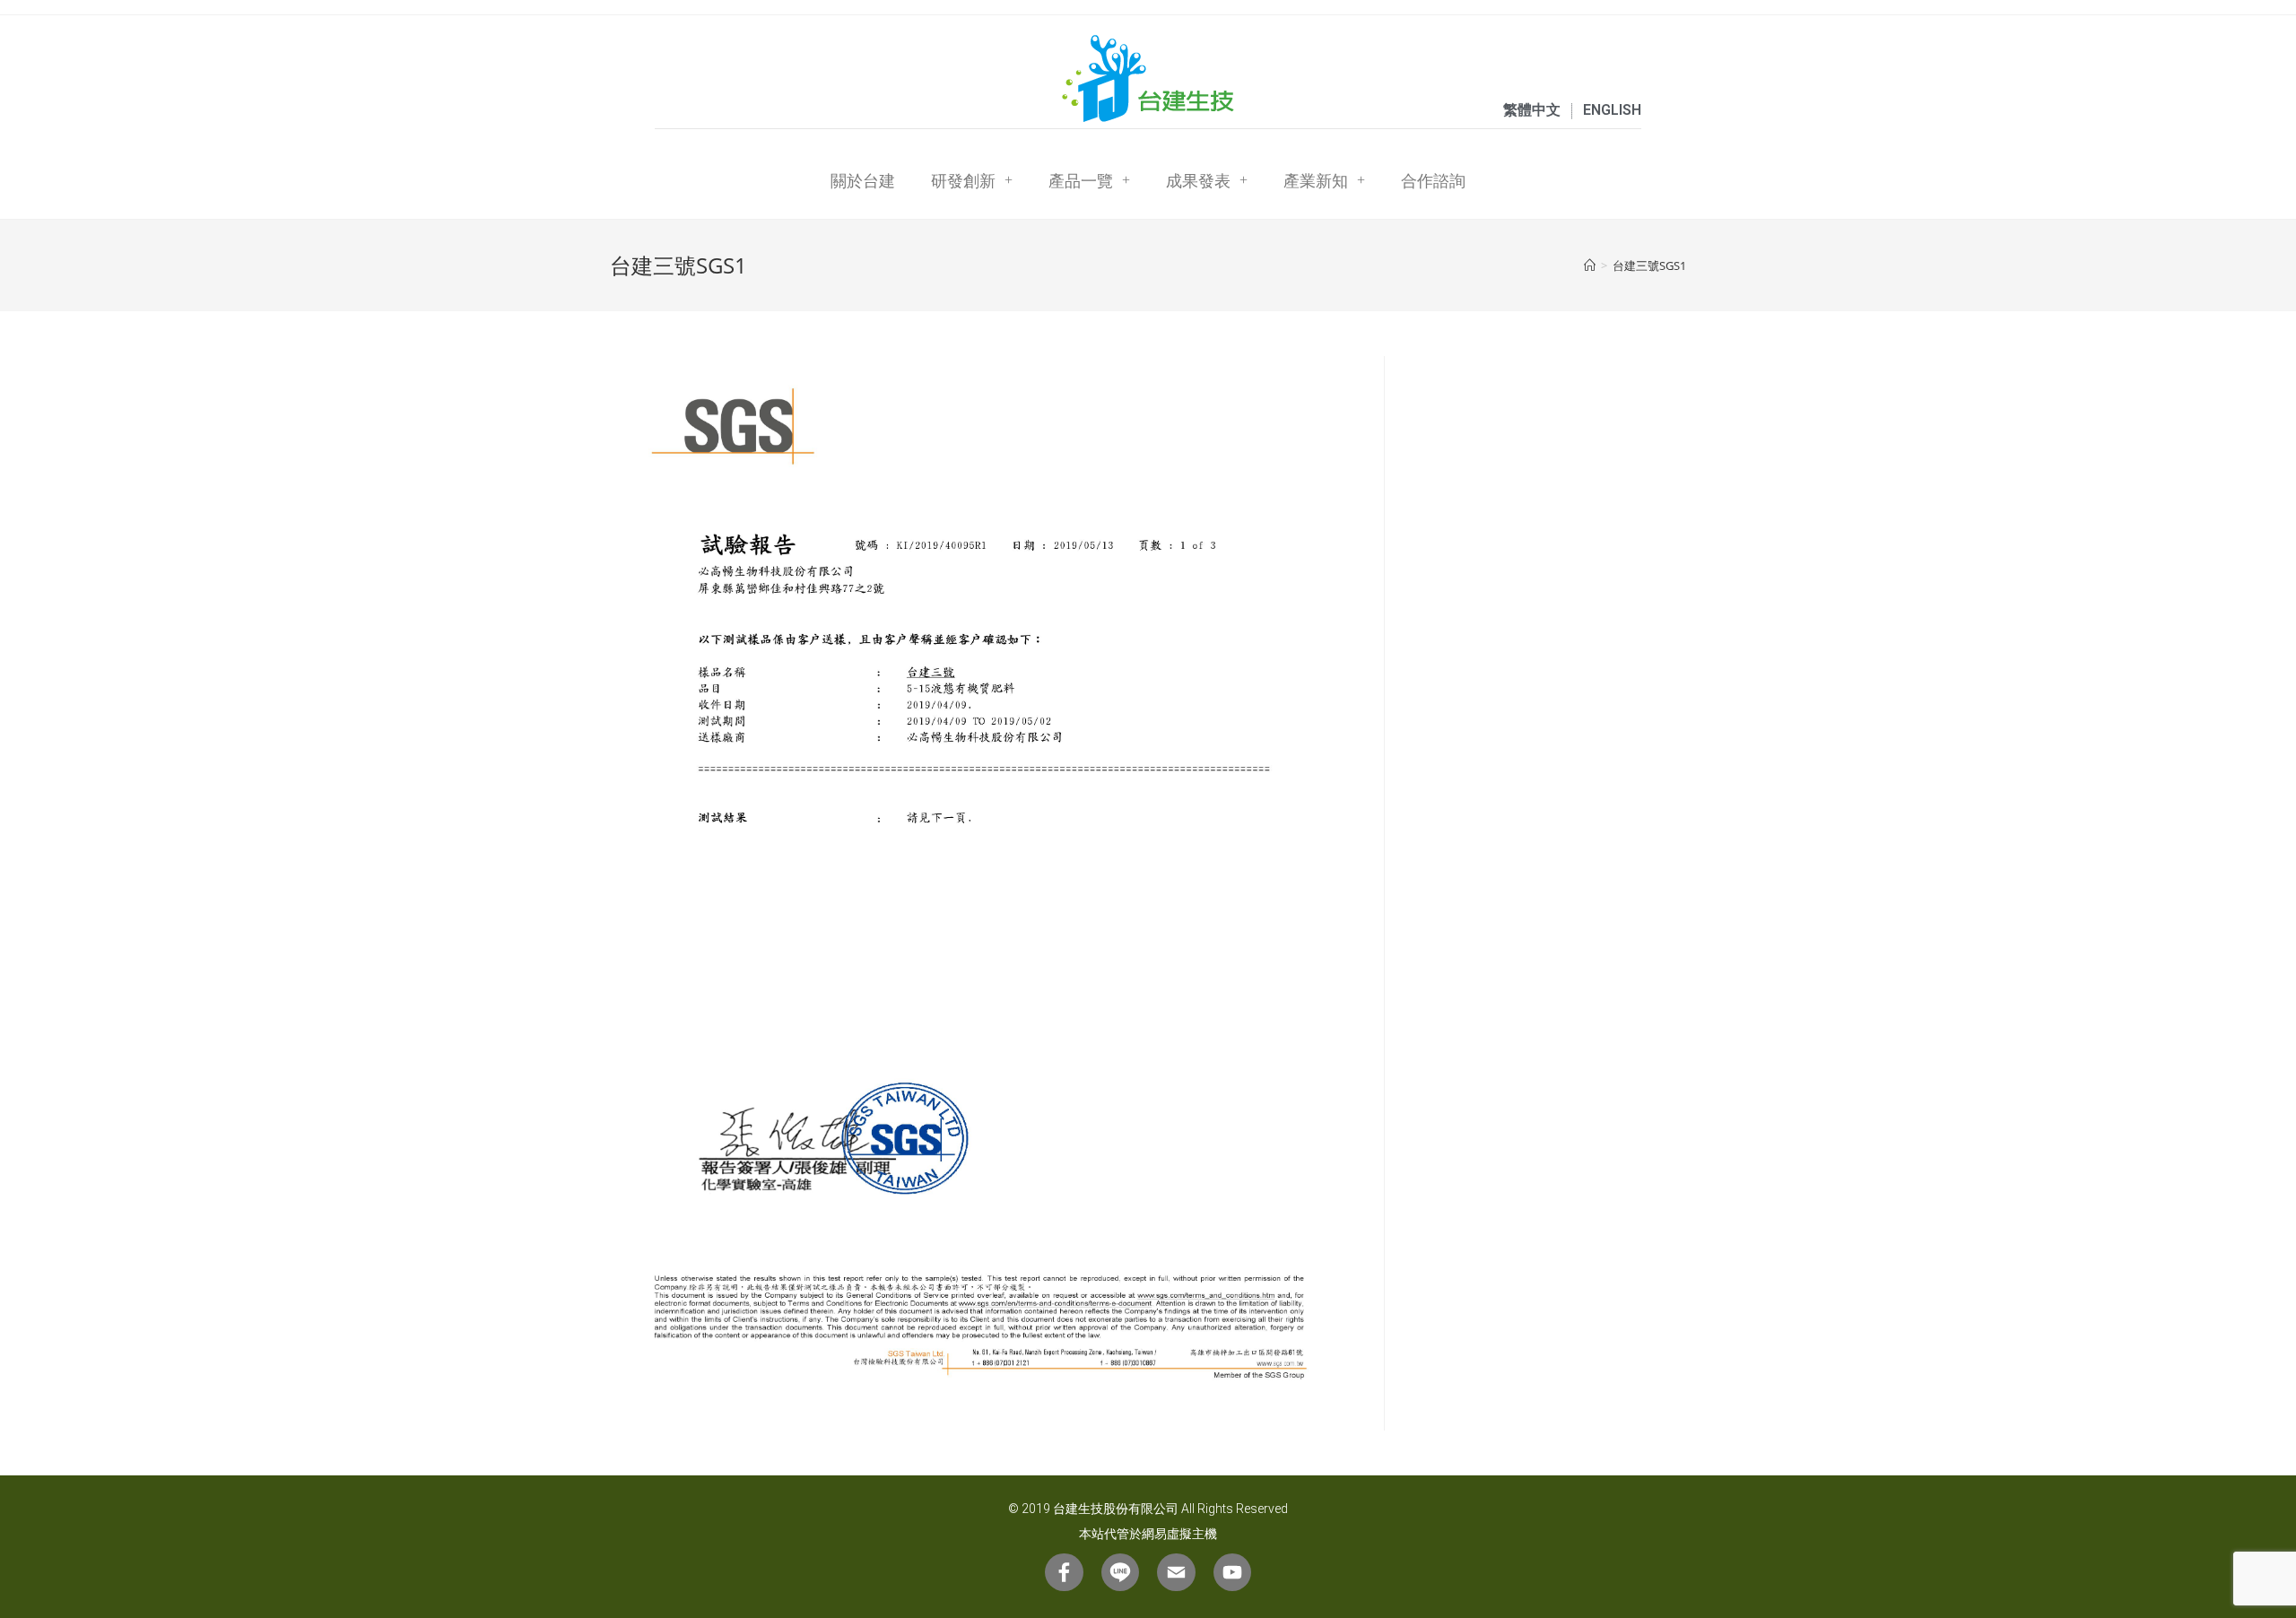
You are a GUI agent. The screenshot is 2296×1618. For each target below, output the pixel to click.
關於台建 (863, 180)
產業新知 (1316, 180)
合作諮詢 (1433, 180)
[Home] (1590, 265)
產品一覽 (1081, 180)
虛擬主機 (1192, 1534)
